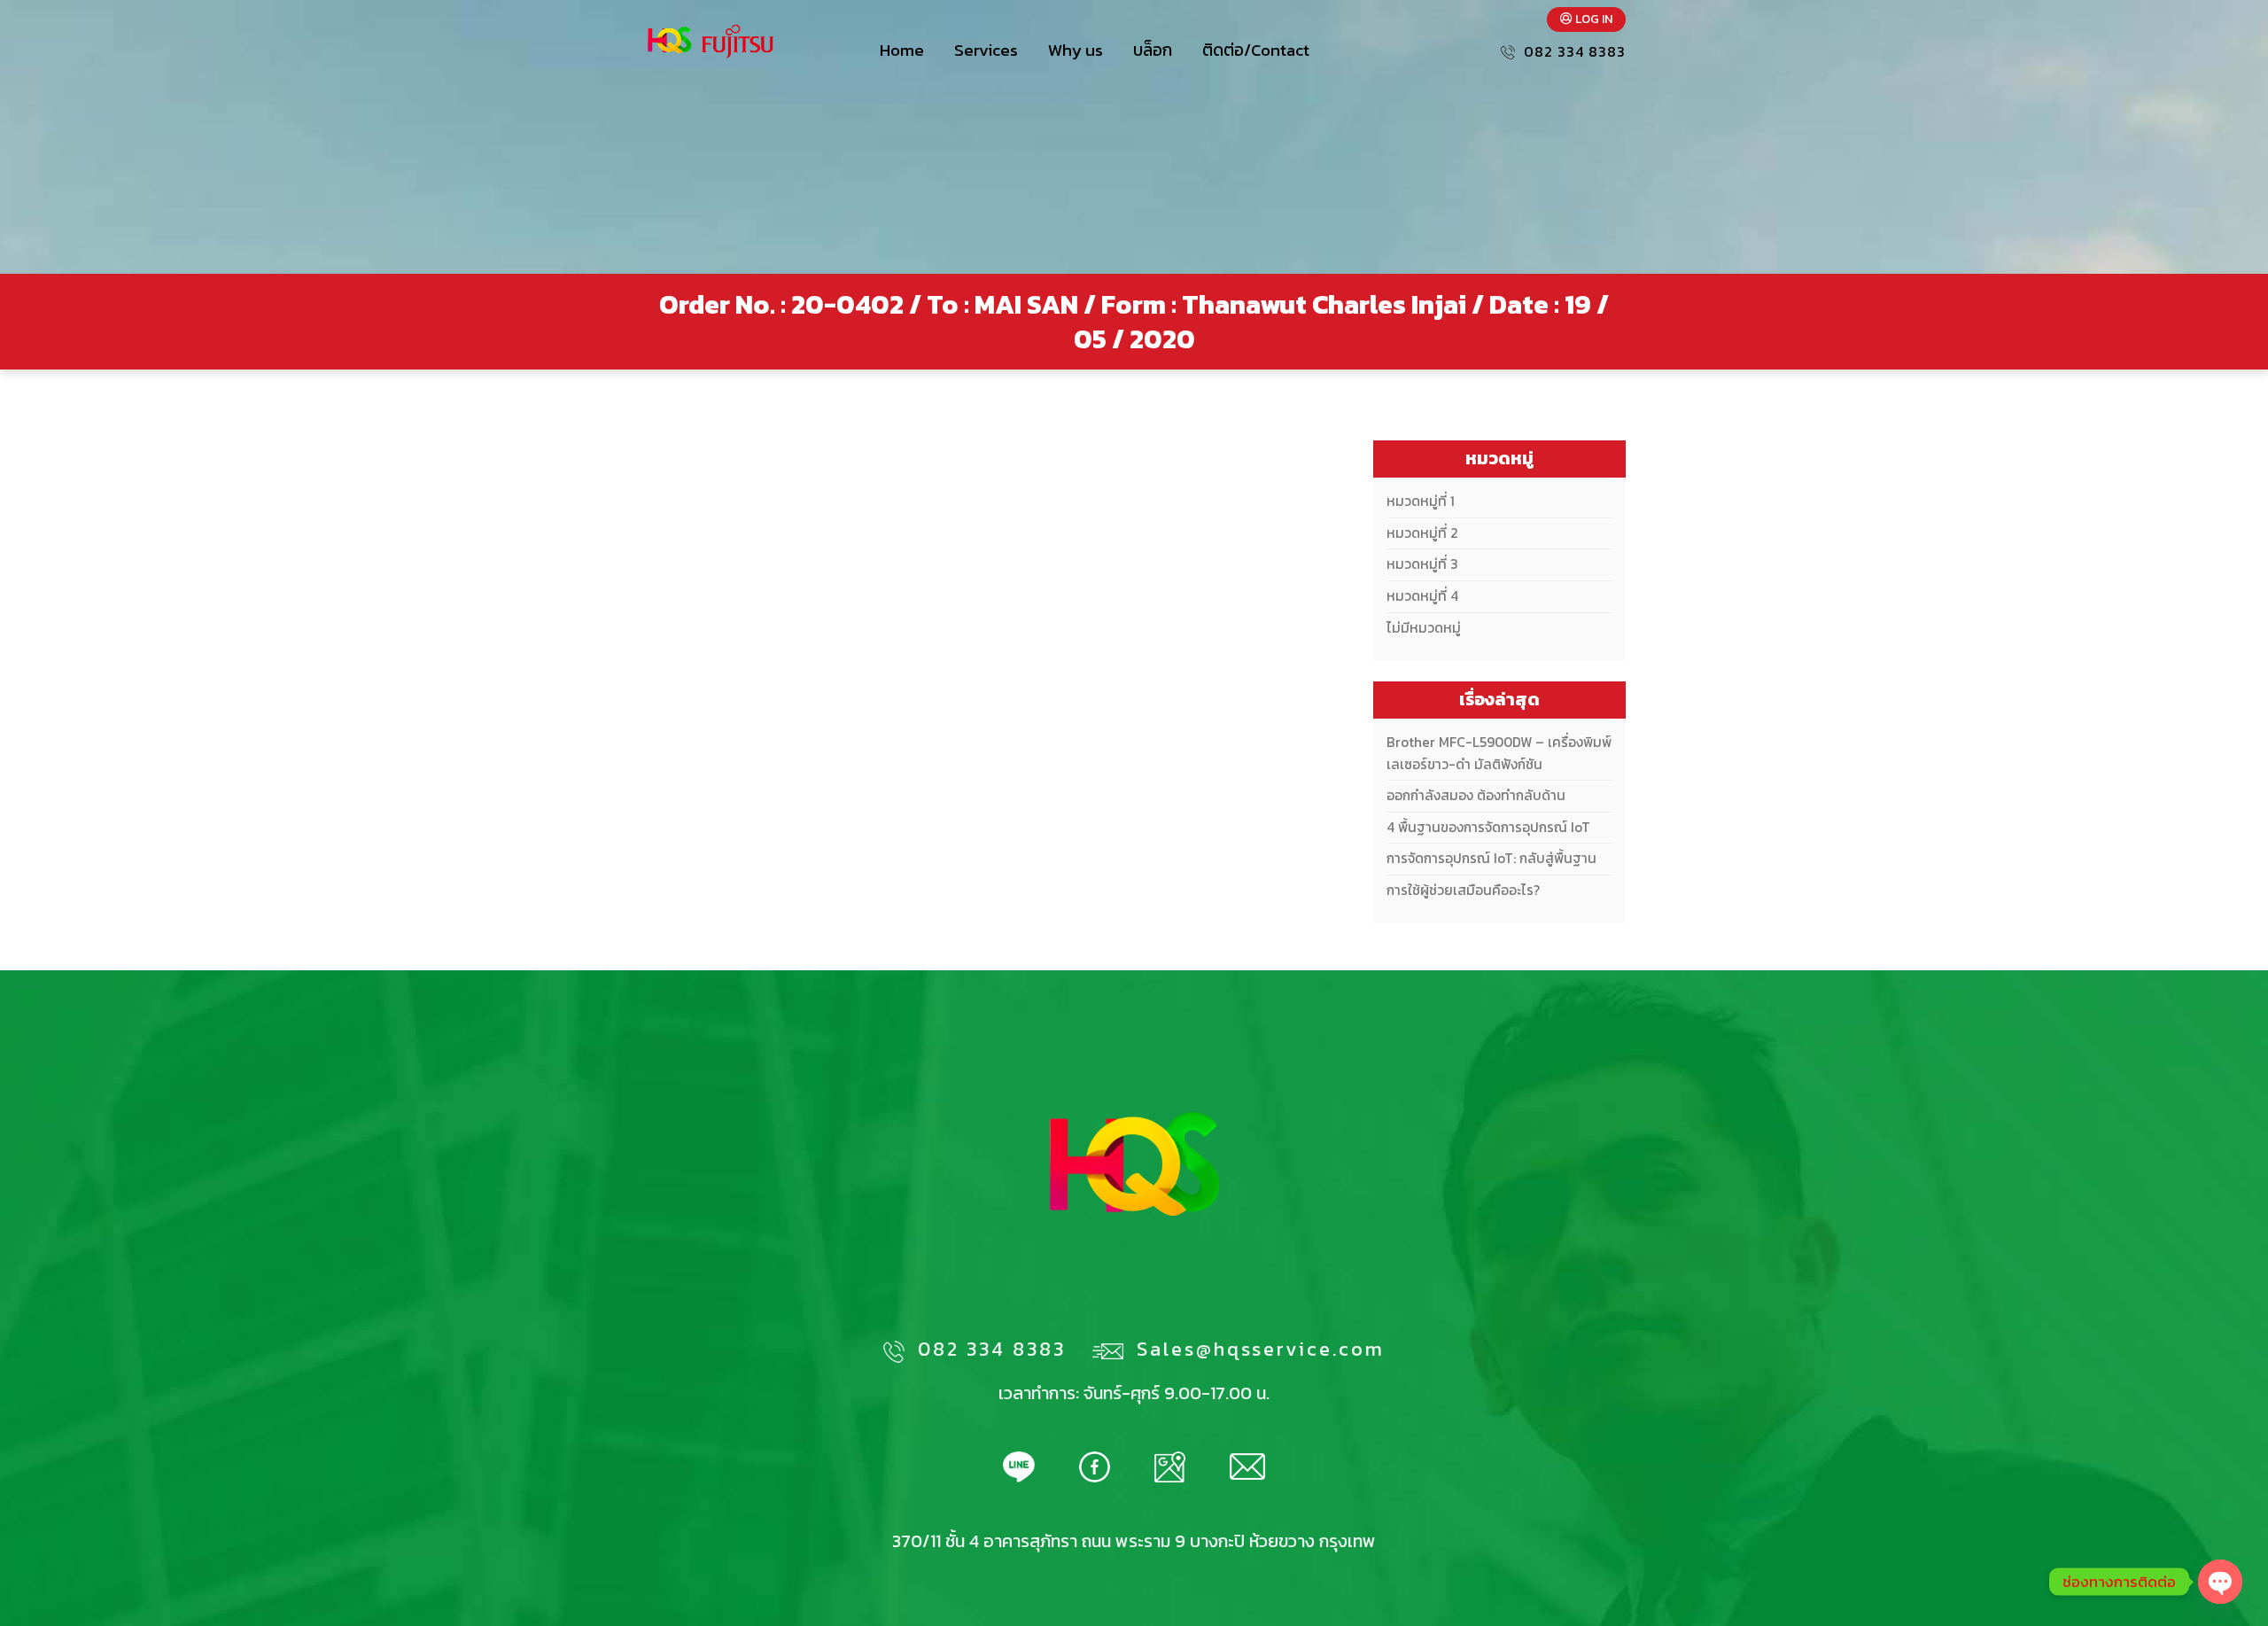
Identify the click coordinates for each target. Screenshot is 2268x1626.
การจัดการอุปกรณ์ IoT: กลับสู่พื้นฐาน (1491, 858)
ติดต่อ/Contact (1256, 50)
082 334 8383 (1575, 51)
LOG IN (1592, 19)
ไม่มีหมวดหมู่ (1424, 628)
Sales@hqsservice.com (1261, 1349)
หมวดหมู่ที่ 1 (1421, 501)
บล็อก (1153, 50)
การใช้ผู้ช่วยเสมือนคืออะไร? (1463, 890)
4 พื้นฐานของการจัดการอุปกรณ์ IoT (1488, 827)
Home (902, 50)
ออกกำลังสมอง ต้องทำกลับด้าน (1476, 795)
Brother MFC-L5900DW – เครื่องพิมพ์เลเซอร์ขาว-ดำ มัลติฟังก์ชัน (1499, 753)
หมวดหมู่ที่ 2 (1422, 533)
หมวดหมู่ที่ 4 (1422, 596)
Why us (1076, 50)
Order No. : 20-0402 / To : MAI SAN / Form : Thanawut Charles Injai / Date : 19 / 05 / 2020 (1134, 322)
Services (986, 50)
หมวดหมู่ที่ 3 (1422, 564)
